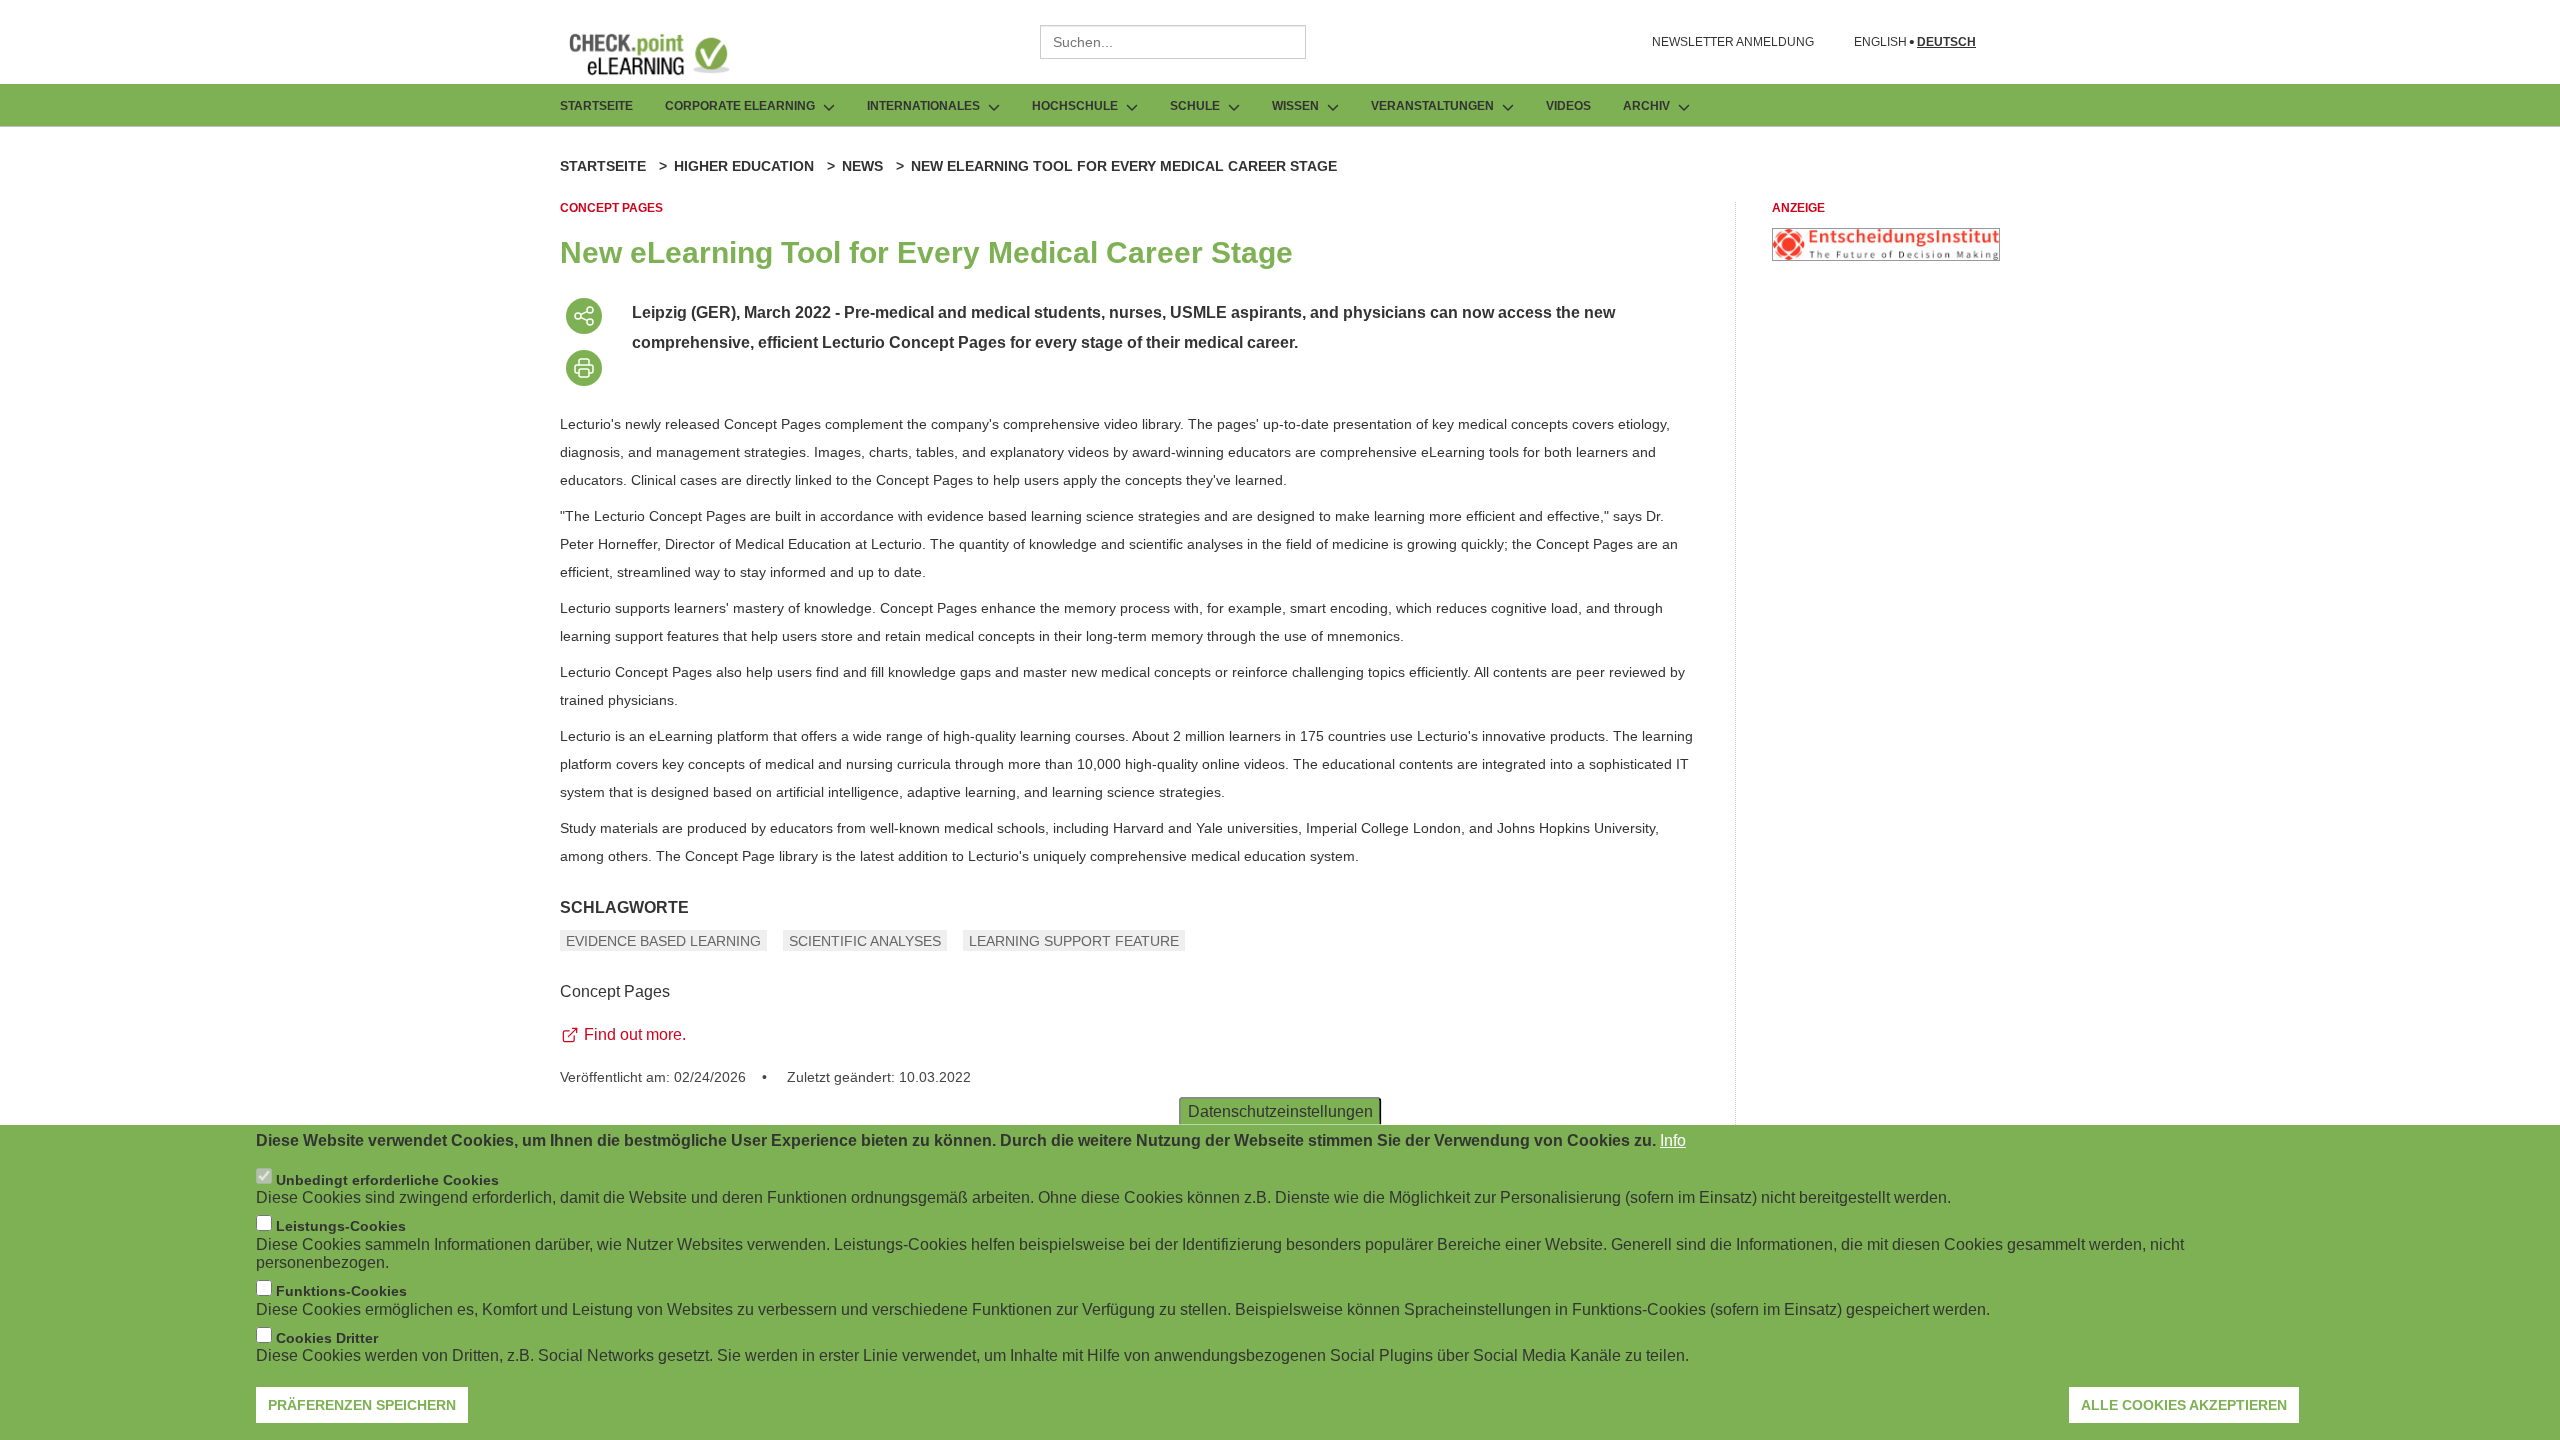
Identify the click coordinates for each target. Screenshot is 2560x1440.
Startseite (596, 106)
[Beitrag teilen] (584, 316)
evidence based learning (663, 941)
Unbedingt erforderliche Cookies (387, 1179)
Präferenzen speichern (362, 1405)
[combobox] (1173, 42)
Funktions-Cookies (341, 1291)
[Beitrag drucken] (584, 368)
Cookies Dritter (327, 1338)
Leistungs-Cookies (341, 1226)
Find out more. (635, 1034)
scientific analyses (865, 941)
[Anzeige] (1886, 255)
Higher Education (744, 166)
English (1880, 42)
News (862, 166)
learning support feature (1074, 941)
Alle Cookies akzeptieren (2184, 1405)
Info (1673, 1140)
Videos (1568, 106)
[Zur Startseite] (664, 54)
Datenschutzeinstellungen (1280, 1111)
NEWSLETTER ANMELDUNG (1733, 42)
